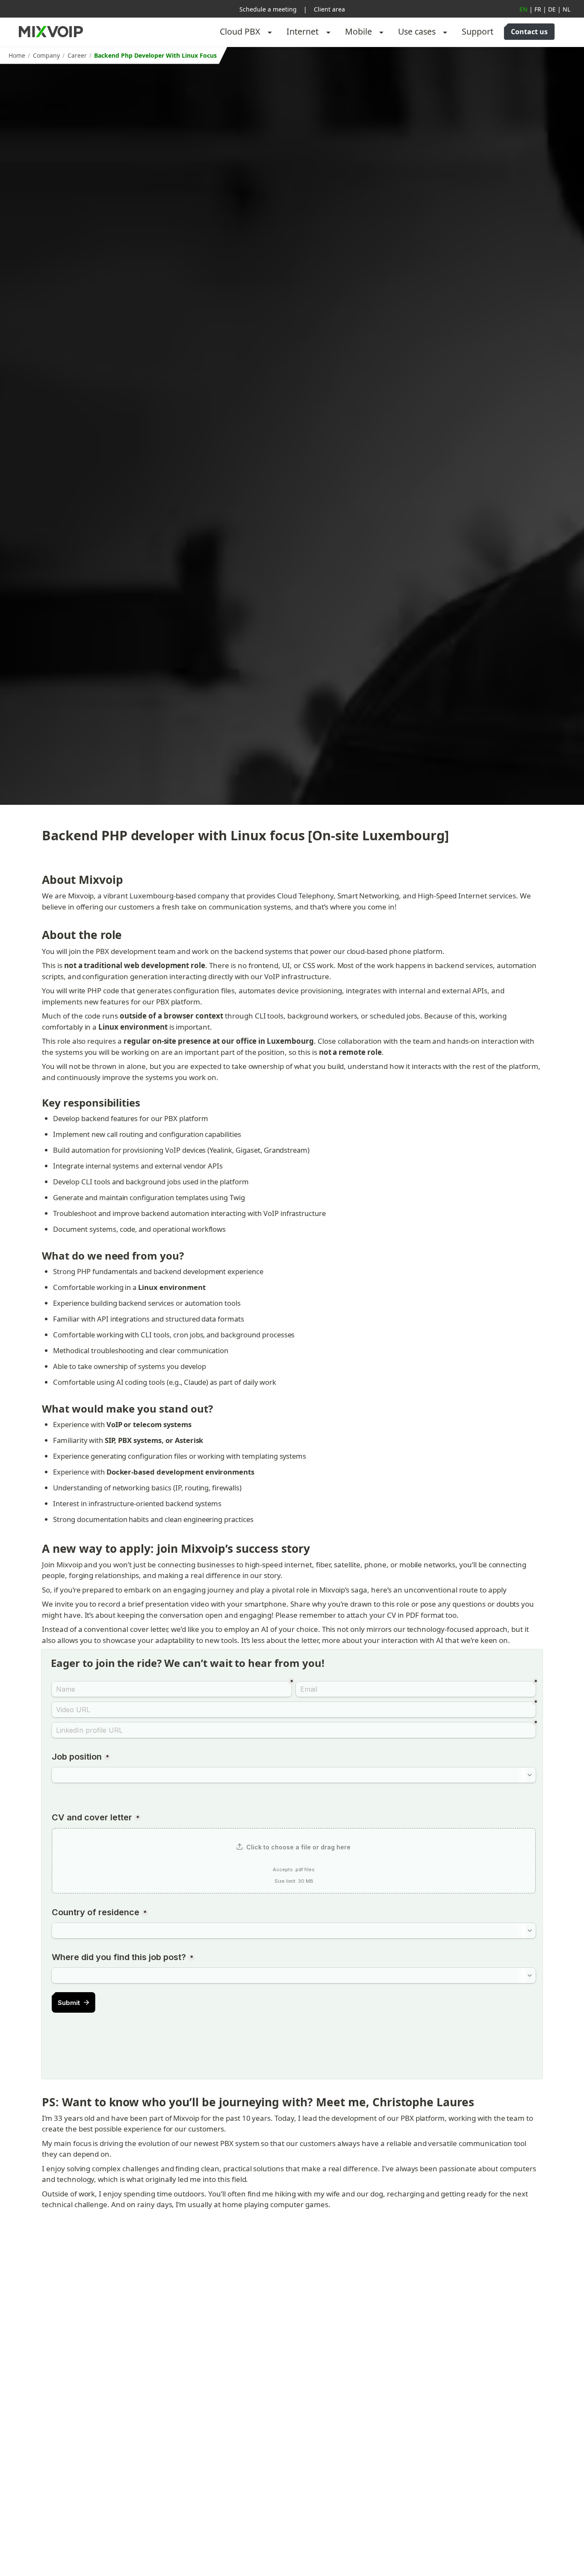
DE (552, 9)
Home (17, 55)
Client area (329, 9)
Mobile (358, 31)
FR (538, 9)
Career (77, 55)
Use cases (417, 31)
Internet (302, 31)
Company (46, 55)
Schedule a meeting (268, 9)
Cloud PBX (240, 31)
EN (524, 9)
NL (566, 9)
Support (478, 31)
